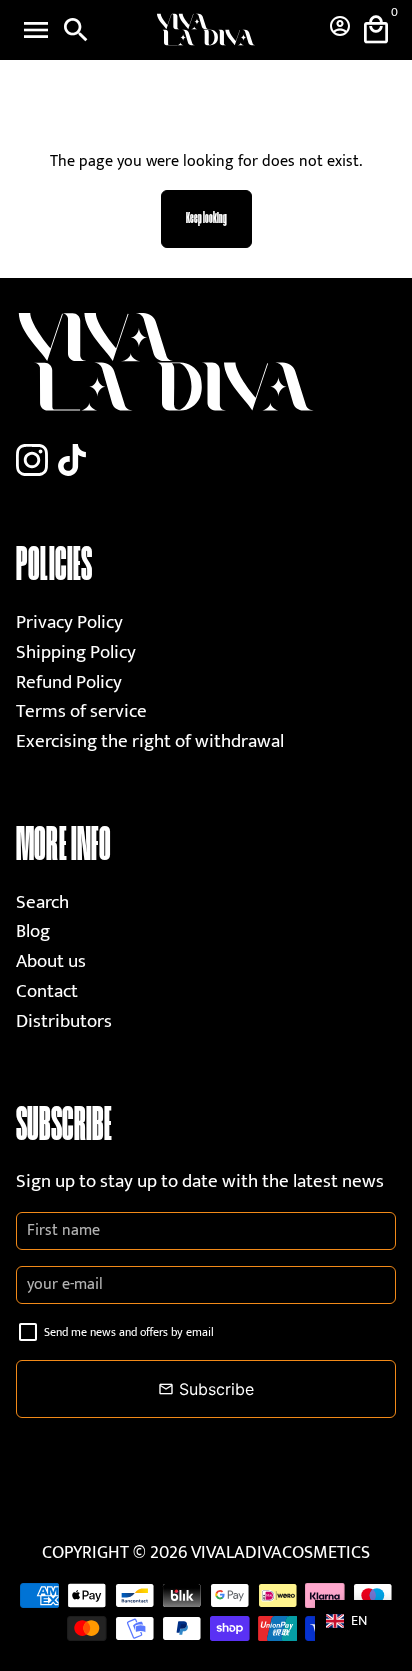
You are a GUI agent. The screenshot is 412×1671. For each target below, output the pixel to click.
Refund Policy (69, 682)
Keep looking (206, 218)
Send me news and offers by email (129, 1332)
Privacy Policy (69, 622)
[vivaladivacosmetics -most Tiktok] (72, 462)
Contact (47, 991)
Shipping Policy (76, 652)
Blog (33, 931)
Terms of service (81, 711)
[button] (356, 1620)
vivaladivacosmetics (280, 1553)
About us (51, 961)
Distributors (64, 1021)
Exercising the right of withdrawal (150, 741)
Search (42, 902)
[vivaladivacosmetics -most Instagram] (32, 462)
